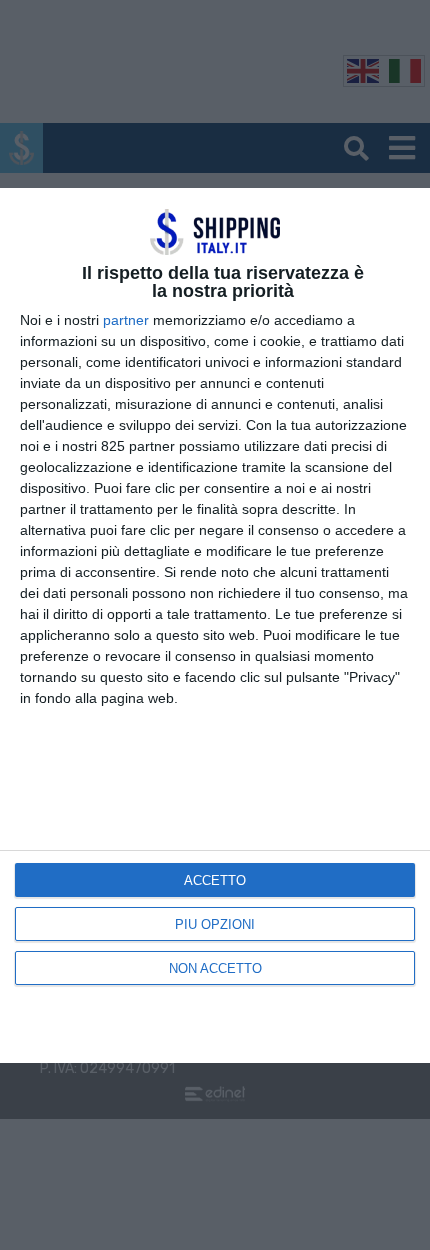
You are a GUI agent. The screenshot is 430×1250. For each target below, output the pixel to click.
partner (126, 320)
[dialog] (215, 625)
